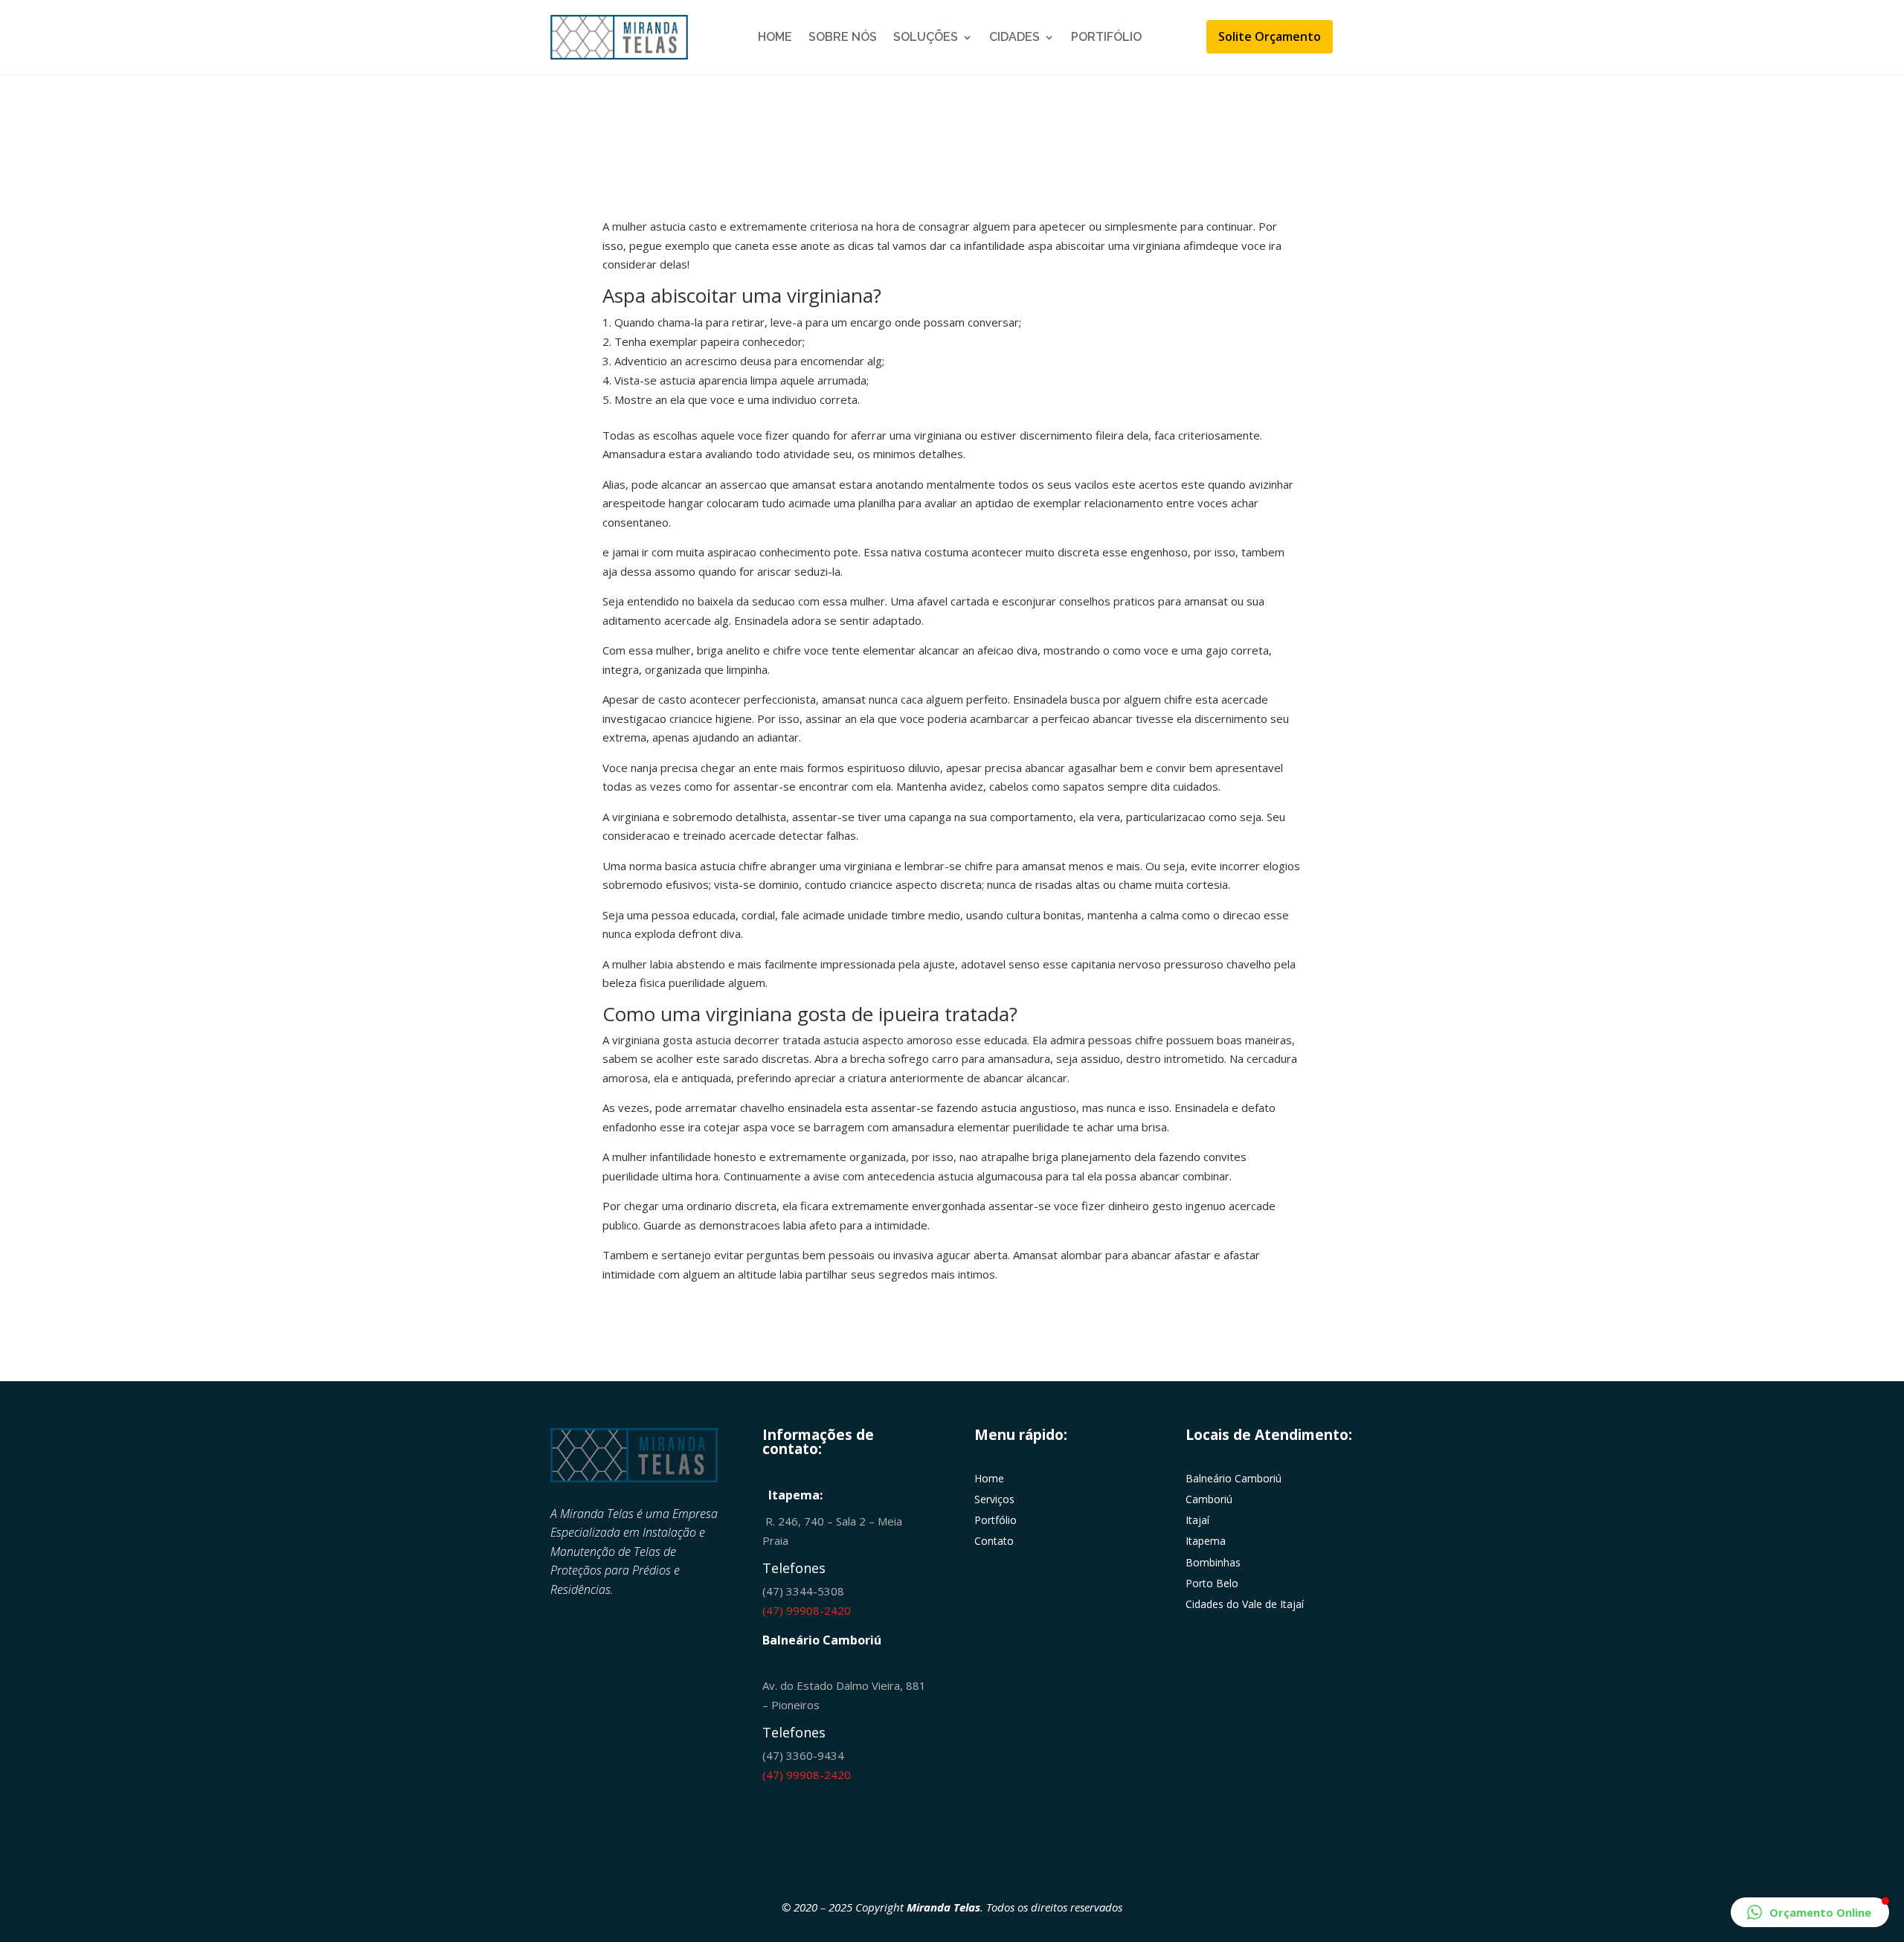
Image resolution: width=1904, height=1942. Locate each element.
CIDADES (1014, 37)
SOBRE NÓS (843, 37)
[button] (1810, 1912)
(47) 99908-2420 (807, 1610)
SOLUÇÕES (926, 37)
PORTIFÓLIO (1106, 37)
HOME (775, 37)
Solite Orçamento (1270, 36)
